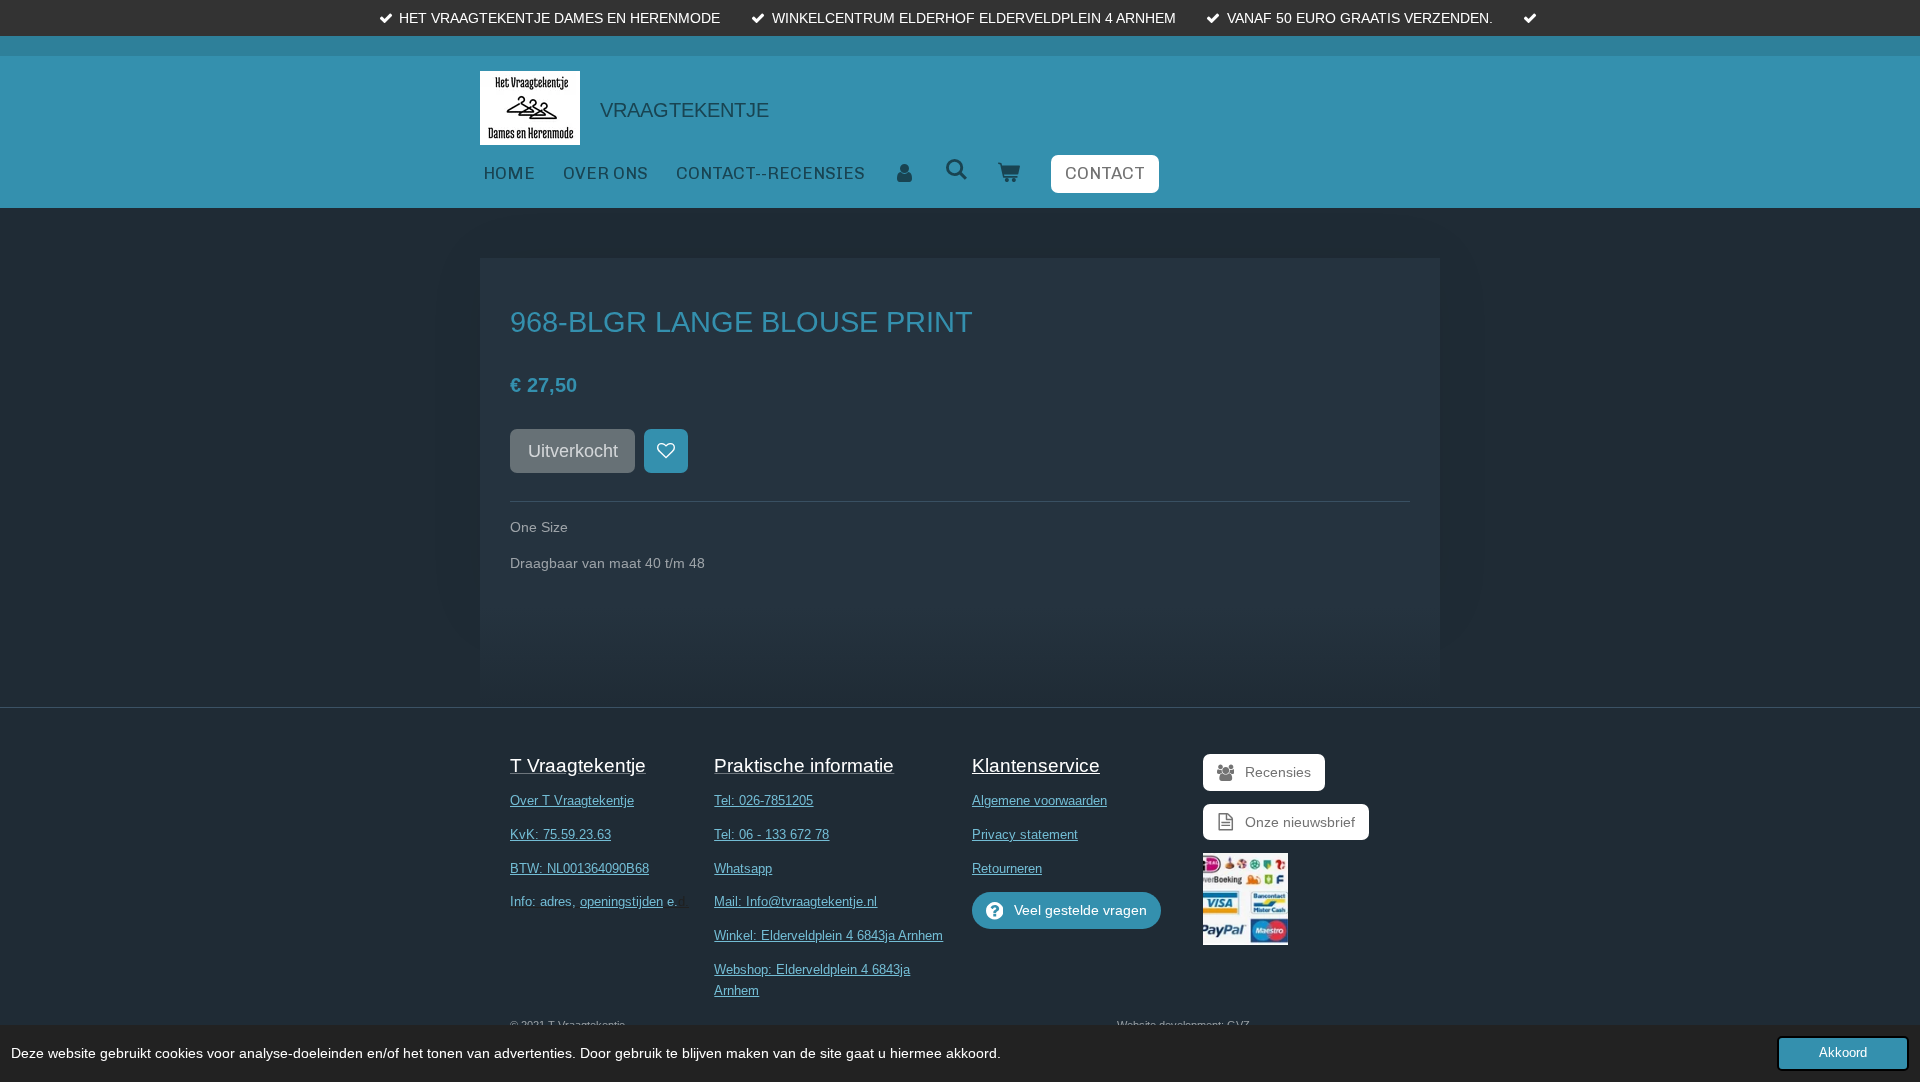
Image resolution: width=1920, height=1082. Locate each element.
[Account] (905, 173)
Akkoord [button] (1843, 1053)
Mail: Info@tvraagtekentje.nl (795, 901)
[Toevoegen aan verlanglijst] (666, 451)
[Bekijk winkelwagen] (1009, 173)
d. (599, 901)
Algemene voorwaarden (1039, 800)
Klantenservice (1036, 765)
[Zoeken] (957, 170)
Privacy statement (1025, 834)
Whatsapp (743, 868)
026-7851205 (776, 800)
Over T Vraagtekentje (572, 800)
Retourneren (1007, 868)
